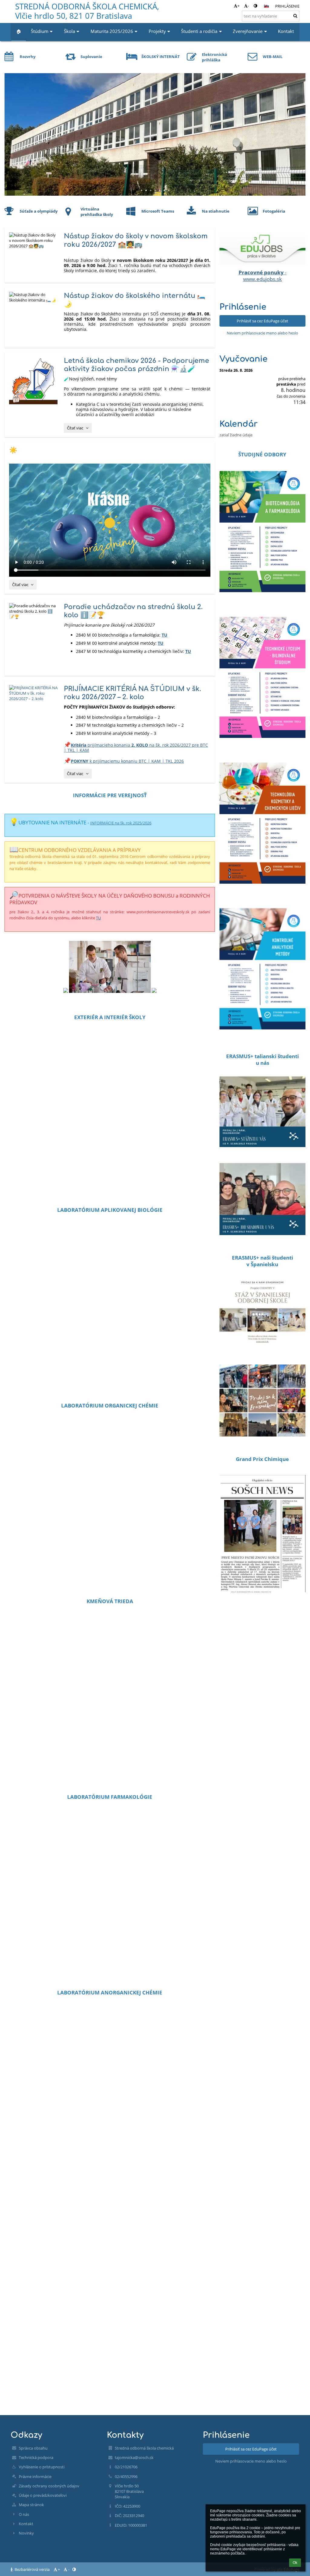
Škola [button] (69, 31)
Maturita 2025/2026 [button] (112, 31)
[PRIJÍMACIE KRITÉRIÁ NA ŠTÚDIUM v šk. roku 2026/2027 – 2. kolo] (34, 693)
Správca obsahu (33, 2448)
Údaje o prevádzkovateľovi (43, 2495)
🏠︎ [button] (19, 31)
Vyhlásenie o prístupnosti (42, 2467)
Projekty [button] (157, 31)
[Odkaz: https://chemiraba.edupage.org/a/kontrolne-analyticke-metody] (262, 1038)
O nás (24, 2514)
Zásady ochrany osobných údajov (49, 2486)
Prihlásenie (287, 6)
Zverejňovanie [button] (248, 31)
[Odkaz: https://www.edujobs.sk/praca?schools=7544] (262, 263)
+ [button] (238, 6)
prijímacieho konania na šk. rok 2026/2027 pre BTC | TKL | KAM (136, 748)
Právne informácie (35, 2477)
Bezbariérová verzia (32, 2569)
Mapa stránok (31, 2505)
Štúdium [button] (40, 31)
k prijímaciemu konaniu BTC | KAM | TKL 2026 (127, 761)
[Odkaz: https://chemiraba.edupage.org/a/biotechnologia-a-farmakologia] (262, 601)
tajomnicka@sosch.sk (134, 2457)
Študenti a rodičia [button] (199, 31)
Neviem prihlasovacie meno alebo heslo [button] (262, 333)
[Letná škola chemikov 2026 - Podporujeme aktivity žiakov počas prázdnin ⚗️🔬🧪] (34, 381)
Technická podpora (36, 2457)
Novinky (26, 2533)
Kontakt (26, 2524)
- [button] (248, 6)
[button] (255, 6)
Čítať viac (79, 429)
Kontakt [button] (286, 31)
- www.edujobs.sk (262, 276)
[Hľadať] (295, 16)
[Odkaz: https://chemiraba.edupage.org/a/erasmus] (262, 1151)
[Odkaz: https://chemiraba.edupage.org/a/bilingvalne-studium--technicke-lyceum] (262, 746)
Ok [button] (295, 2563)
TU (165, 635)
